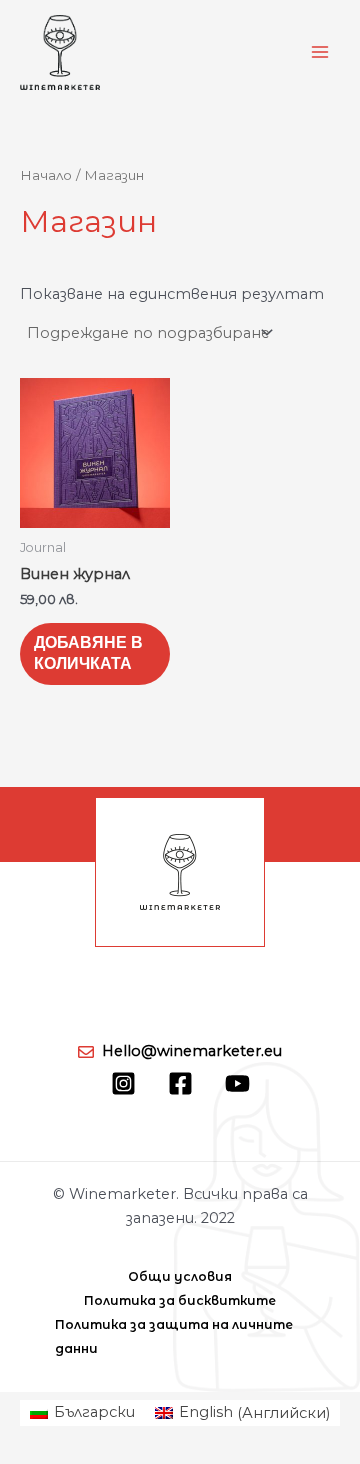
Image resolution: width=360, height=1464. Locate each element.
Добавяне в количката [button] (88, 653)
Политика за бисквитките (180, 1300)
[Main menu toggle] (320, 52)
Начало (46, 175)
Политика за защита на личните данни (174, 1336)
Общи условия (180, 1276)
